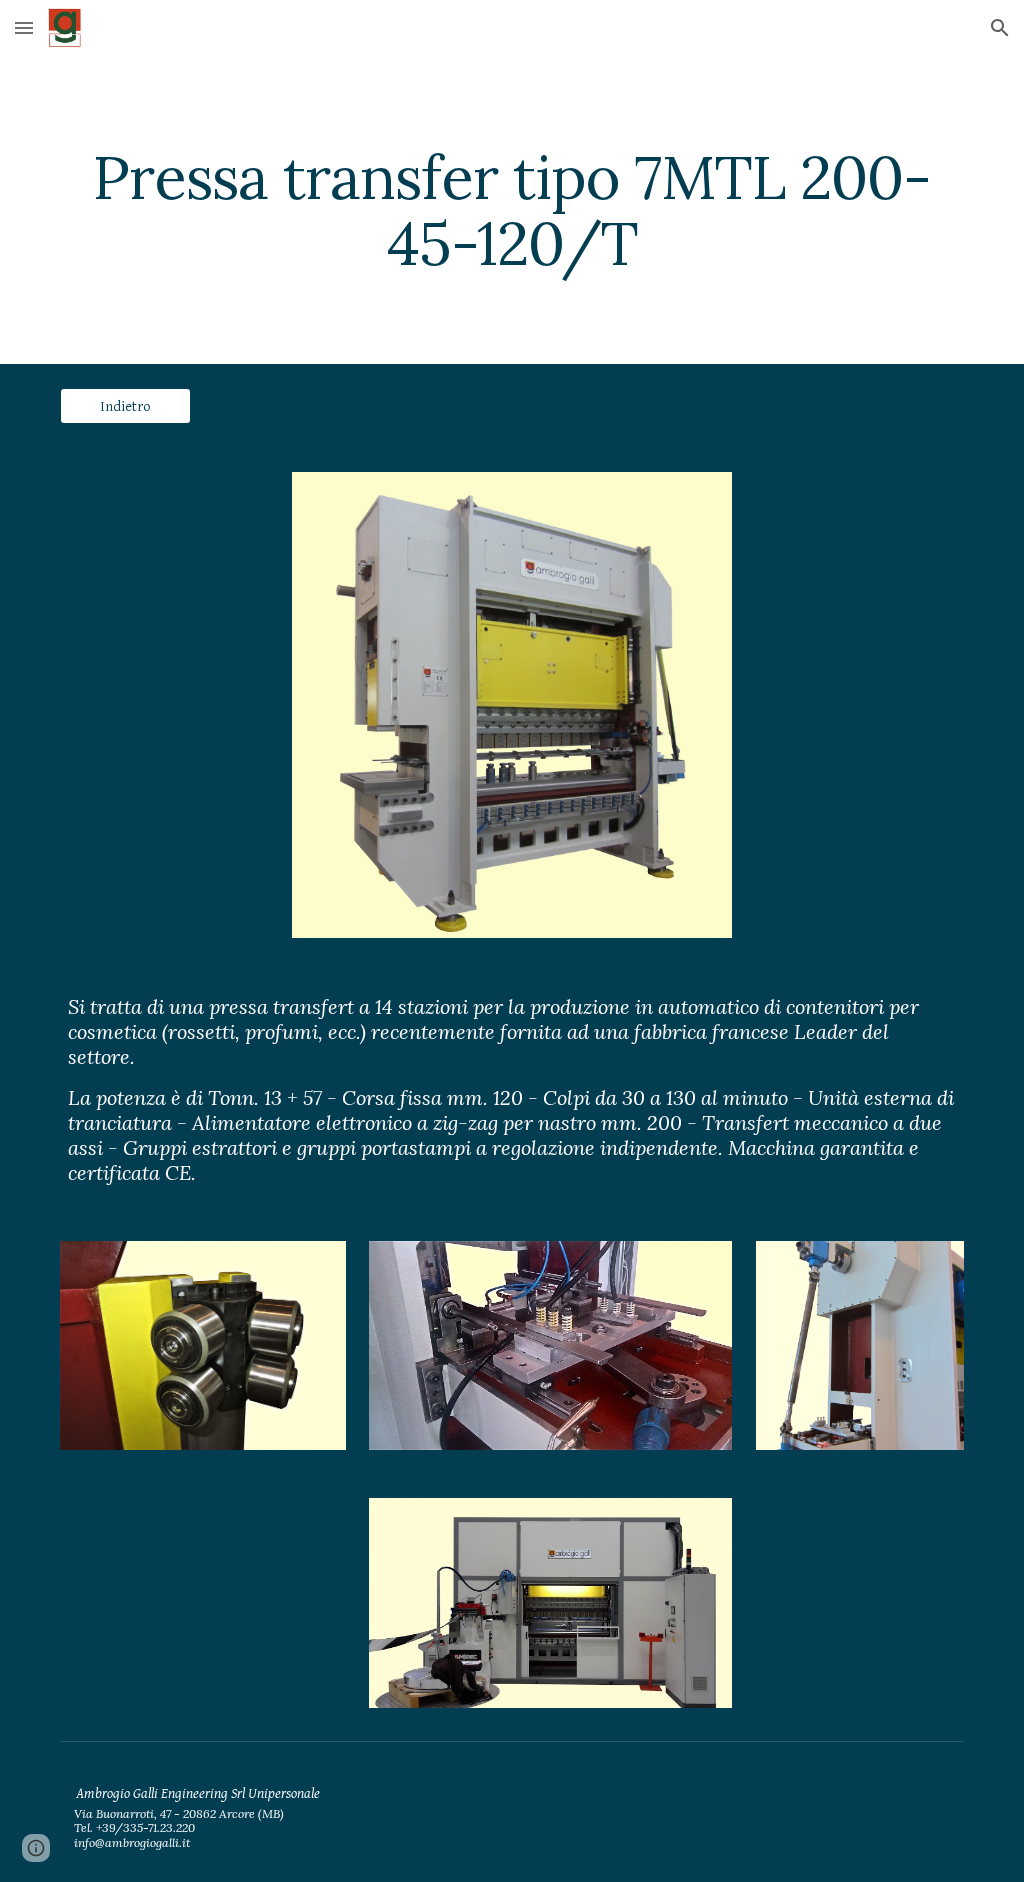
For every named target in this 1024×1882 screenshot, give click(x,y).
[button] (24, 27)
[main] (512, 210)
